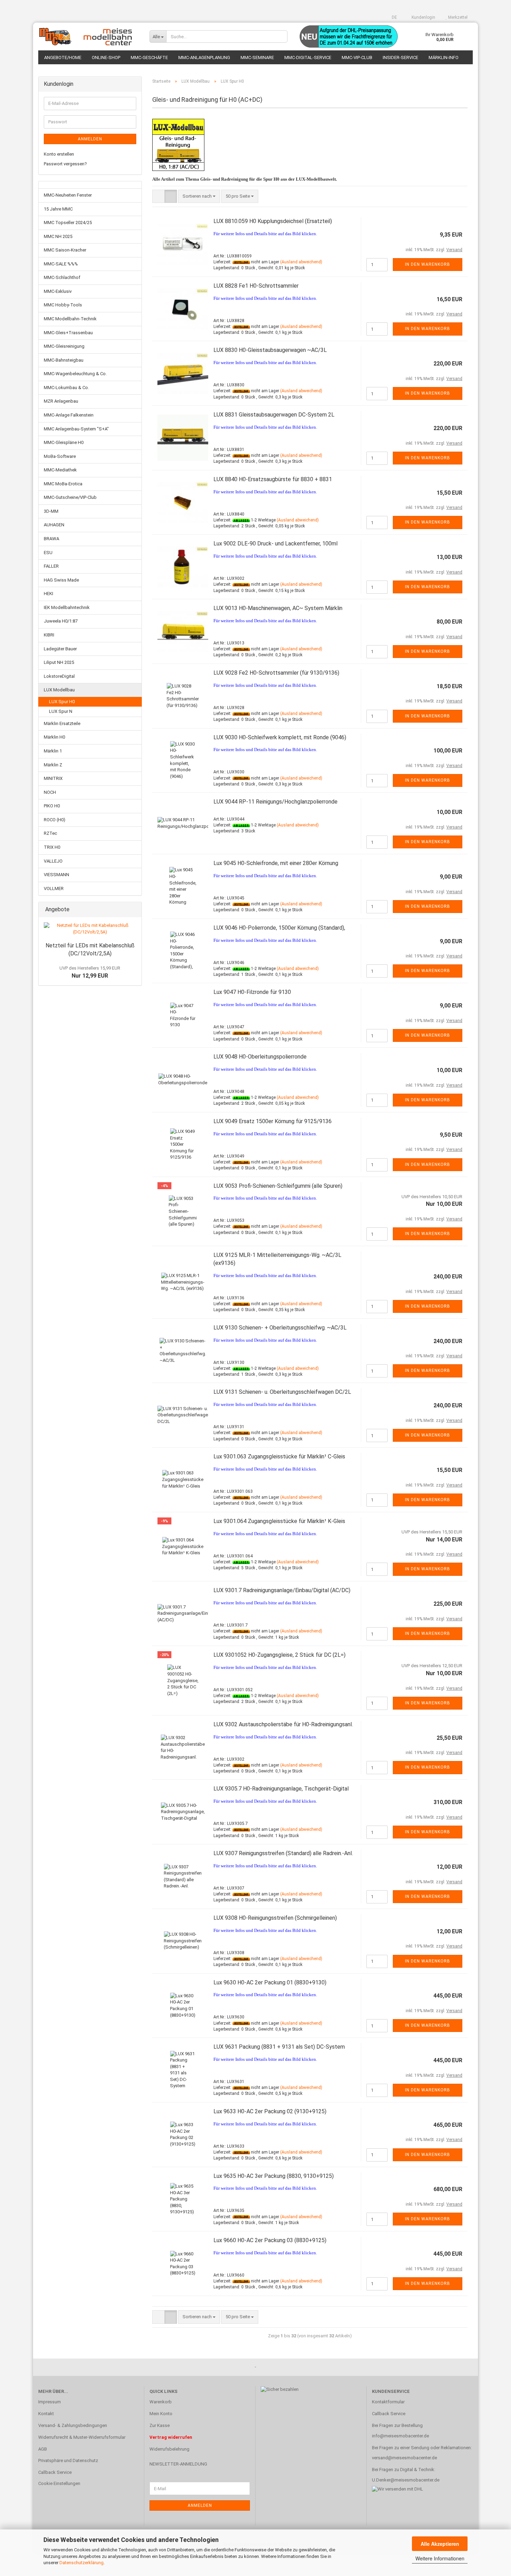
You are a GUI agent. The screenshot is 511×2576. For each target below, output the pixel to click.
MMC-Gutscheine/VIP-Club (70, 497)
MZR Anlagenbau (61, 401)
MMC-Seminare (257, 57)
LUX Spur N (61, 711)
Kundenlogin (423, 17)
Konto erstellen (59, 154)
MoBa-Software (60, 456)
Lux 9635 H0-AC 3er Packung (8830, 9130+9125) (274, 2176)
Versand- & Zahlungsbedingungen (73, 2425)
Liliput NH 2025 (59, 662)
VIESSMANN (56, 875)
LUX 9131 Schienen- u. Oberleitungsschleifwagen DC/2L (282, 1392)
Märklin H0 (54, 737)
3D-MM (51, 511)
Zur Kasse (160, 2425)
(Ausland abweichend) (301, 262)
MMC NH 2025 (58, 236)
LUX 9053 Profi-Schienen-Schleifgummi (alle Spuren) (278, 1186)
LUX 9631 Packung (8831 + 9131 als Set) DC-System (279, 2047)
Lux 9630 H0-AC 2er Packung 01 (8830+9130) (270, 1982)
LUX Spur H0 (62, 702)
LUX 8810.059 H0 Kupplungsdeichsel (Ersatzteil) (273, 221)
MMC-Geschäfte (149, 57)
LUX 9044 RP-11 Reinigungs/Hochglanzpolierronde (275, 802)
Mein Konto (161, 2414)
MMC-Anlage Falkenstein (69, 415)
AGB (43, 2449)
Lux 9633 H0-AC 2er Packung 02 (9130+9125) (270, 2111)
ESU (48, 553)
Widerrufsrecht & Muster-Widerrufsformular (82, 2437)
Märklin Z (53, 765)
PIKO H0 (52, 806)
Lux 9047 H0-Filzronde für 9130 (252, 992)
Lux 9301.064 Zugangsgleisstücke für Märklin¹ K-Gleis (279, 1521)
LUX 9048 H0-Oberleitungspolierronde (260, 1057)
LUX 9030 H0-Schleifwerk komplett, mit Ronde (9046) (280, 737)
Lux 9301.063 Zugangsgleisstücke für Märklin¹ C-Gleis (279, 1456)
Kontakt (46, 2414)
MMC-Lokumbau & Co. (66, 388)
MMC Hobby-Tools (63, 305)
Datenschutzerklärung (82, 2563)
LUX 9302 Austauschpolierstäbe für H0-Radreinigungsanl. (283, 1724)
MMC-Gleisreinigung (64, 346)
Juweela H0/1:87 (61, 621)
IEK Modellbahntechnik (67, 607)
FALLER (51, 566)
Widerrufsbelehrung (169, 2449)
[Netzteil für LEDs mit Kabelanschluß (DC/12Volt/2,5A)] (90, 929)
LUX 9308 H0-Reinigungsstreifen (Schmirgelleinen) (275, 1918)
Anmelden (90, 139)
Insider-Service (400, 57)
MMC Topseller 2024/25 (68, 223)
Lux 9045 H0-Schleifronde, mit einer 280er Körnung (276, 863)
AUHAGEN (54, 525)
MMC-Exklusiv (58, 291)
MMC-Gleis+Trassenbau (68, 333)
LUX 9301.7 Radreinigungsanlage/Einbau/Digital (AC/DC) (282, 1590)
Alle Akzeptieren (440, 2544)
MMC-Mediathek (60, 470)
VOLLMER (54, 888)
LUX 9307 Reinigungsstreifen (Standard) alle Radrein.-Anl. (283, 1853)
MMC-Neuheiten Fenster (68, 195)
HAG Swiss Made (61, 580)
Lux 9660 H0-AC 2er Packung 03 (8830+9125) (270, 2240)
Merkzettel (457, 17)
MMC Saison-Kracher (65, 250)
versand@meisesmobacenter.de (404, 2458)
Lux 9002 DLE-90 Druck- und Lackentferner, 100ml (275, 544)
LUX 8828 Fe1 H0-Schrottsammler (256, 286)
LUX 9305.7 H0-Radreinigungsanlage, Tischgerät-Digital (281, 1789)
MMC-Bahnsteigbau (64, 360)
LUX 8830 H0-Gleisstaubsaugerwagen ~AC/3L (270, 350)
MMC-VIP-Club (357, 57)
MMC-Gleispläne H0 (64, 442)
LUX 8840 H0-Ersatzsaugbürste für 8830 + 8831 (273, 479)
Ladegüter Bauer (60, 649)
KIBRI (49, 635)
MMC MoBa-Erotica (63, 484)
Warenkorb (161, 2402)
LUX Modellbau (59, 690)
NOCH (50, 792)
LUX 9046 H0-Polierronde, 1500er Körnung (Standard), (279, 928)
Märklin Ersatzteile (62, 723)
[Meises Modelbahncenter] (89, 36)
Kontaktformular (388, 2402)
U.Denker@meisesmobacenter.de (406, 2480)
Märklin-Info (444, 57)
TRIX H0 (52, 847)
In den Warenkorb (428, 264)
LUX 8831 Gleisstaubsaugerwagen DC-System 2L (274, 415)
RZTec (50, 833)
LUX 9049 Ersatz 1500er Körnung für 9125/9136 (273, 1121)
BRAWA (51, 539)
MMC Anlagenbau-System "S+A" (76, 429)
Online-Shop (106, 57)
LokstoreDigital (59, 676)
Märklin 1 (53, 751)
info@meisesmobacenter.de (400, 2436)
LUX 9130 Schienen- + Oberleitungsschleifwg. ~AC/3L (280, 1328)
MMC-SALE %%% (61, 264)
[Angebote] (134, 910)
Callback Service (55, 2472)
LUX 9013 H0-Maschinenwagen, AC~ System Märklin (278, 608)
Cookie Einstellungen (59, 2483)
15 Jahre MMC (58, 209)
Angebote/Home (63, 57)
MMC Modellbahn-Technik (70, 319)
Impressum (50, 2402)
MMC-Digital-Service (308, 57)
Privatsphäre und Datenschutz (68, 2460)
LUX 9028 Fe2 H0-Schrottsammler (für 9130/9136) (276, 673)
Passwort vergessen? (65, 164)
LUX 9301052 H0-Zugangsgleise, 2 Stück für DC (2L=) (279, 1655)
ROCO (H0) (55, 820)
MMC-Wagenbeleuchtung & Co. (75, 374)
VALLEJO (53, 861)
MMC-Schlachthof (62, 277)
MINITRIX (53, 778)
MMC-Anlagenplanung (204, 57)
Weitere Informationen (440, 2558)
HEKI (48, 594)
